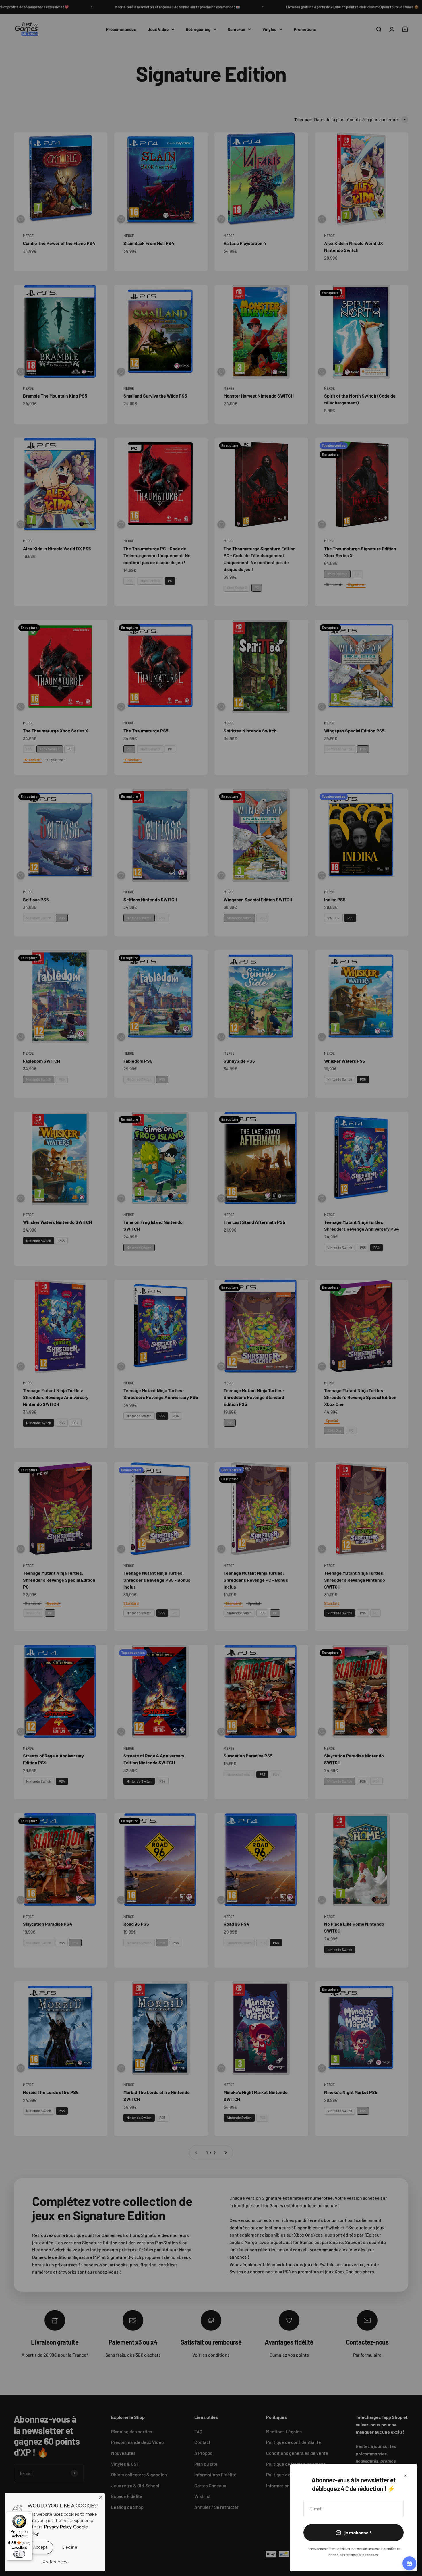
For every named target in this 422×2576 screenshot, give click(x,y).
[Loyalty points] (409, 2563)
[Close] (101, 2497)
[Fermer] (405, 2476)
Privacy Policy (58, 2527)
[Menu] (29, 2515)
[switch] (19, 2554)
